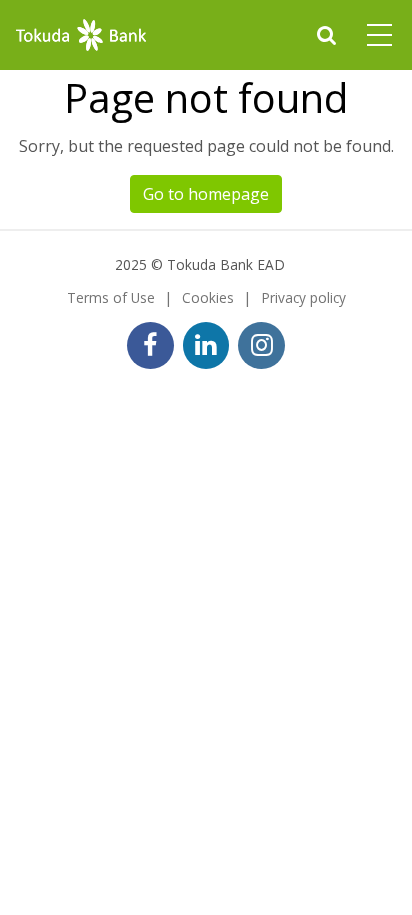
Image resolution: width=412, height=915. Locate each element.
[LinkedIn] (206, 345)
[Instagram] (261, 345)
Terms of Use (111, 297)
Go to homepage (206, 194)
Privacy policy (303, 297)
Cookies (208, 297)
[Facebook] (150, 345)
